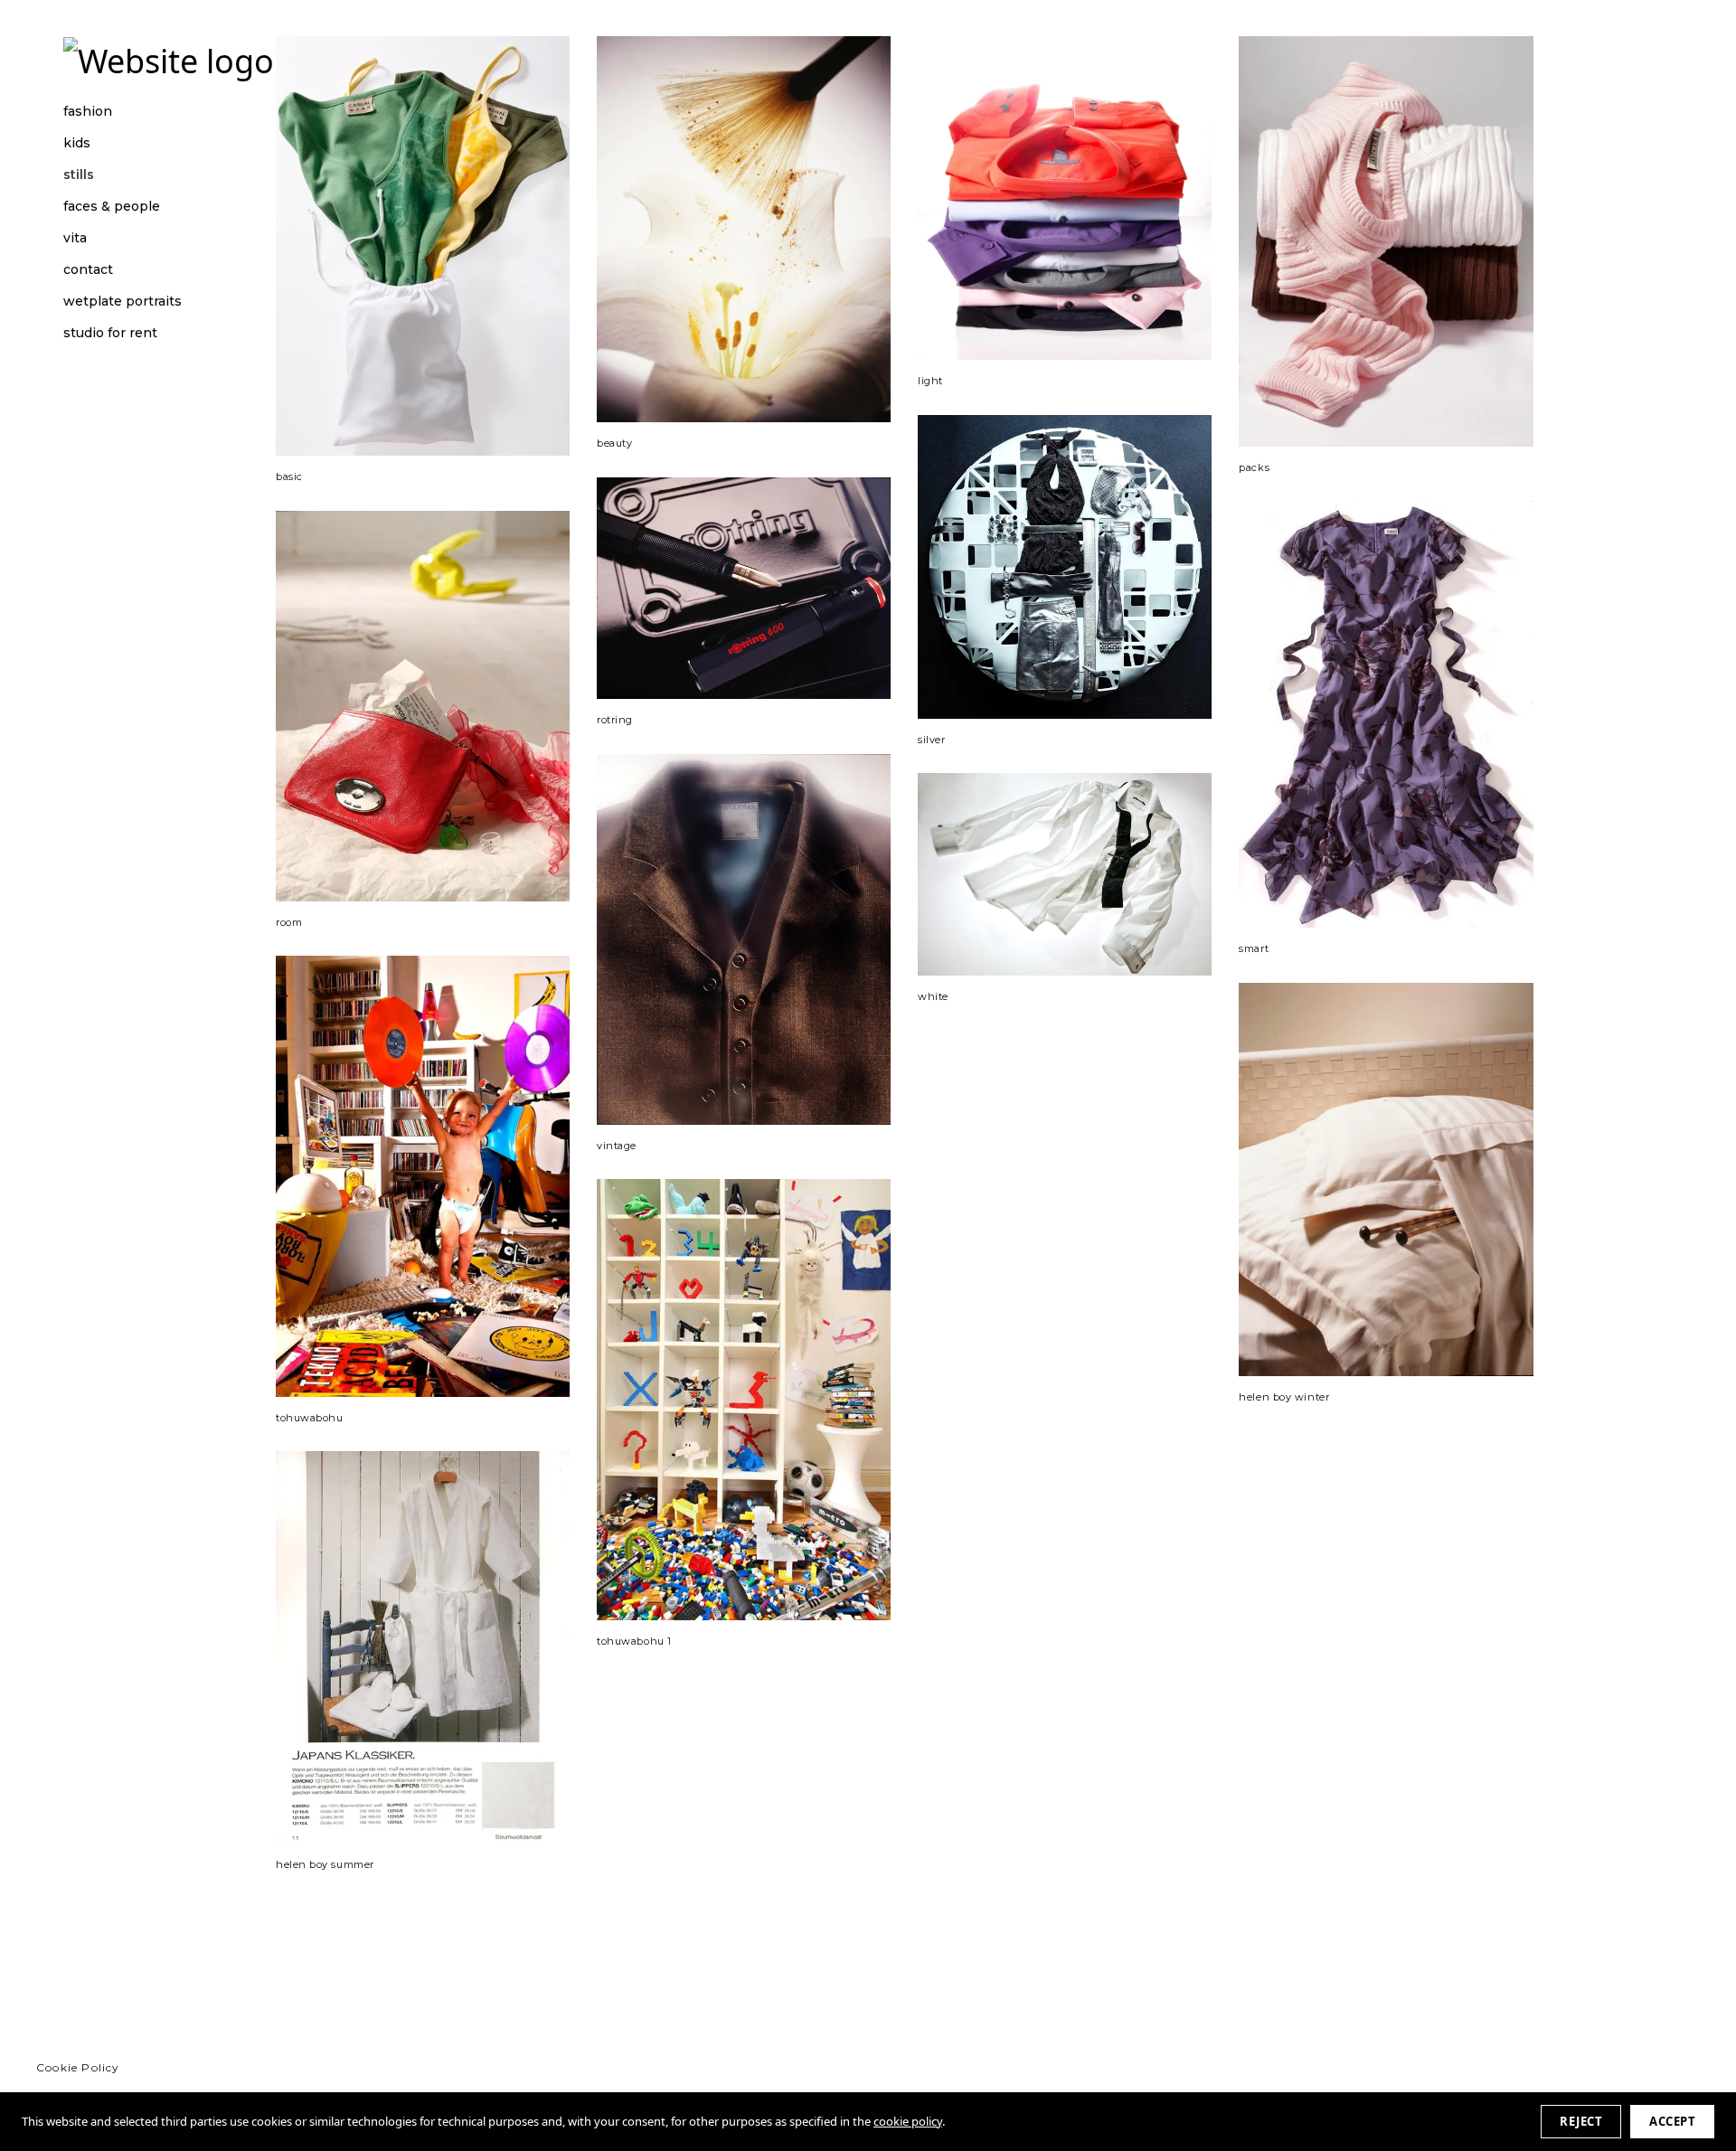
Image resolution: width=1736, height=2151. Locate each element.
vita (75, 238)
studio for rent (110, 333)
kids (77, 143)
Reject (1581, 2121)
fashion (88, 112)
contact (88, 270)
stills (79, 175)
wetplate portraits (123, 302)
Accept (1672, 2121)
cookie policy (908, 2121)
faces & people (112, 207)
